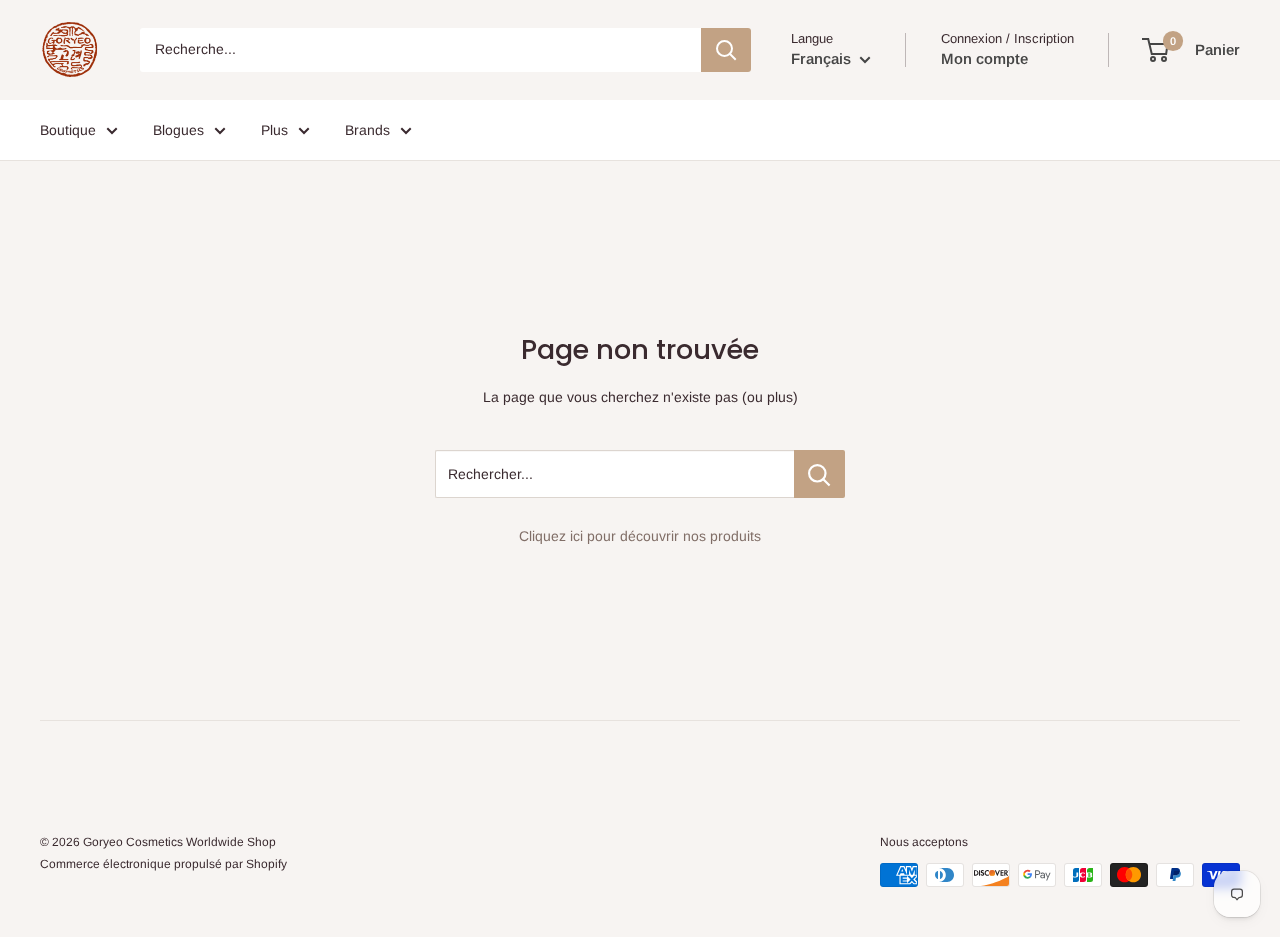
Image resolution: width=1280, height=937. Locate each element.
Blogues (178, 130)
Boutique (68, 130)
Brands (367, 130)
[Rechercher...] (819, 474)
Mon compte (984, 58)
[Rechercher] (726, 50)
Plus (274, 130)
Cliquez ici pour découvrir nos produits (640, 536)
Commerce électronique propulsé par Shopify (163, 864)
